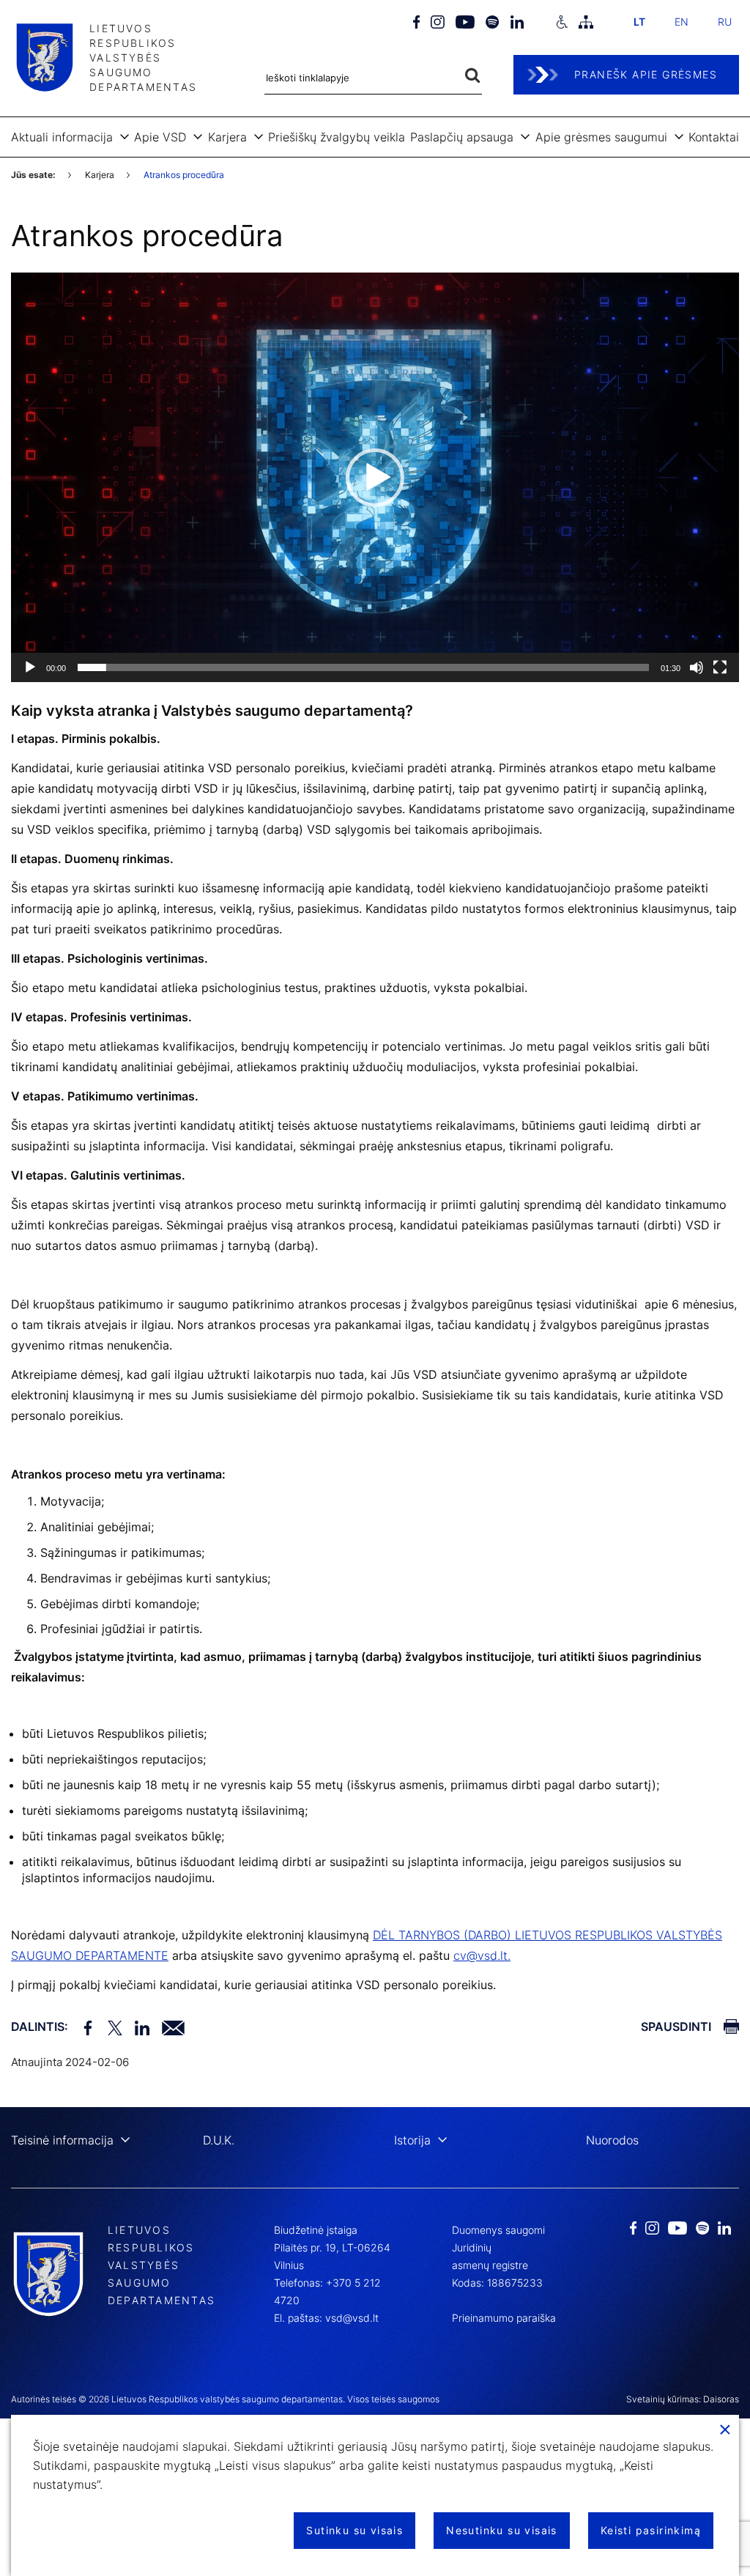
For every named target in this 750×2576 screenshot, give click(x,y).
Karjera (100, 175)
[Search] (472, 76)
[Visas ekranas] (720, 667)
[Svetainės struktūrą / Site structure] (586, 22)
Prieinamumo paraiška (504, 2318)
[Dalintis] (171, 2027)
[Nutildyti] (697, 667)
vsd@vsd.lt (352, 2318)
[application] (375, 477)
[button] (375, 478)
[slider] (363, 667)
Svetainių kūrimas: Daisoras (683, 2399)
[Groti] (30, 667)
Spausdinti (676, 2027)
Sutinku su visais (354, 2530)
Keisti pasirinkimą (651, 2530)
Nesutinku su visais (502, 2530)
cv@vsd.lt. (482, 1955)
